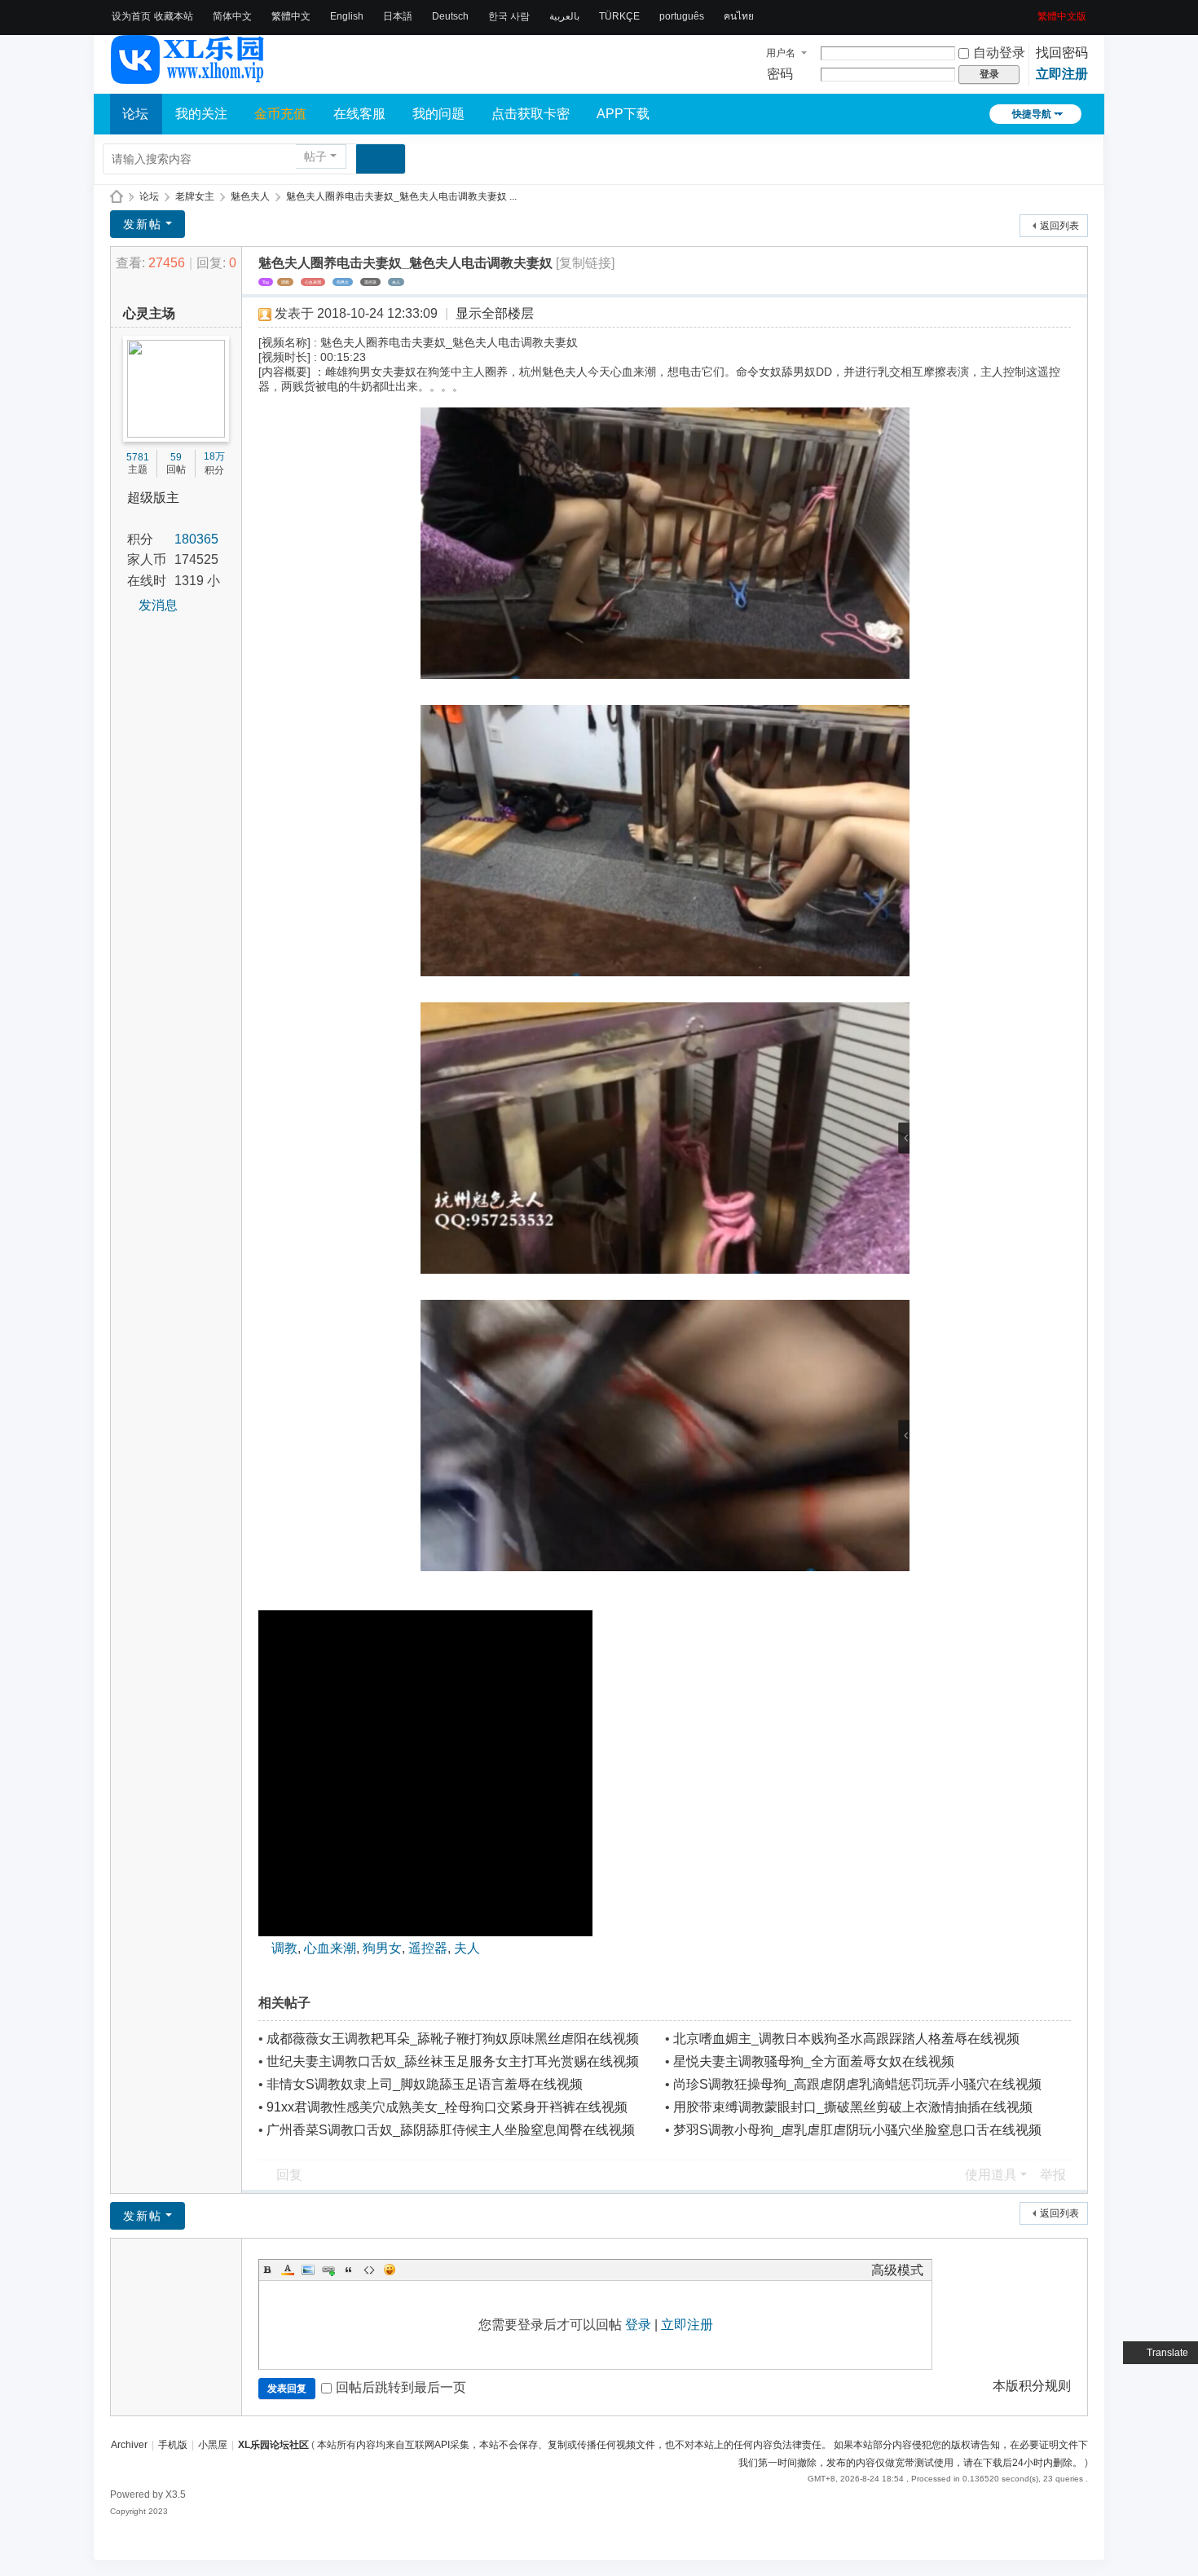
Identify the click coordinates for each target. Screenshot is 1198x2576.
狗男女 (343, 282)
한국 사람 (509, 16)
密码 (780, 74)
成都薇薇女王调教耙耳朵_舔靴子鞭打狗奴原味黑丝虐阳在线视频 (453, 2039)
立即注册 (1062, 74)
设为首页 (131, 16)
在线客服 (359, 114)
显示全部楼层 (495, 313)
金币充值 (280, 114)
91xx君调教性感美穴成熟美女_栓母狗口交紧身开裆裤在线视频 (447, 2107)
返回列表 (1059, 226)
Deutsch (450, 16)
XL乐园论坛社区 (117, 197)
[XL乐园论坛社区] (188, 77)
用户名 (781, 53)
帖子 (315, 156)
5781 (138, 457)
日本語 (398, 16)
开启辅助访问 (1032, 11)
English (347, 16)
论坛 (135, 114)
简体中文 (232, 16)
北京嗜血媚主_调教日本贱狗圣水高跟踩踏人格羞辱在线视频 (846, 2039)
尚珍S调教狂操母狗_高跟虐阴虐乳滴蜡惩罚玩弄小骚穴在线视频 (857, 2084)
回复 (289, 2175)
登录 (638, 2325)
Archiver (129, 2445)
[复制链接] (585, 263)
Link (328, 2270)
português (682, 16)
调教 (285, 282)
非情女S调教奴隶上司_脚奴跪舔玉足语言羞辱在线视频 (425, 2084)
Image (308, 2270)
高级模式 (897, 2270)
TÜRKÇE (619, 16)
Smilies (390, 2270)
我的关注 (201, 114)
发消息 (158, 605)
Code (369, 2270)
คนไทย (739, 16)
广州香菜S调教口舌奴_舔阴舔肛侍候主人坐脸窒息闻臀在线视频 (451, 2130)
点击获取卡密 (531, 114)
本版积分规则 (1032, 2386)
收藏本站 (174, 16)
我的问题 (438, 114)
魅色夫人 (250, 196)
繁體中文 (291, 16)
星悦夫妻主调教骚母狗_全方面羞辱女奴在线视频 (814, 2061)
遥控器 (370, 282)
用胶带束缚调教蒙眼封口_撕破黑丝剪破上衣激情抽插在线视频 (853, 2107)
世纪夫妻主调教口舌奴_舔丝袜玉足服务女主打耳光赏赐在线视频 (453, 2061)
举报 (1053, 2175)
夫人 (396, 282)
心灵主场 (149, 313)
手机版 (173, 2445)
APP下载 (623, 114)
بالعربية (564, 16)
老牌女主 (195, 196)
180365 (196, 539)
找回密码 (1062, 53)
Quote (349, 2270)
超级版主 (153, 498)
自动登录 (999, 53)
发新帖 (143, 224)
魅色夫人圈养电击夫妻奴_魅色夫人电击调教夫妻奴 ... (401, 196)
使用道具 (991, 2175)
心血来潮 (313, 282)
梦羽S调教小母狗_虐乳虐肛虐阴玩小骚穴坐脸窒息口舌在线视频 (857, 2130)
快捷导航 (1032, 114)
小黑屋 (213, 2445)
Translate (1167, 2353)
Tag (266, 282)
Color (288, 2270)
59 (176, 457)
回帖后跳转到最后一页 (401, 2387)
